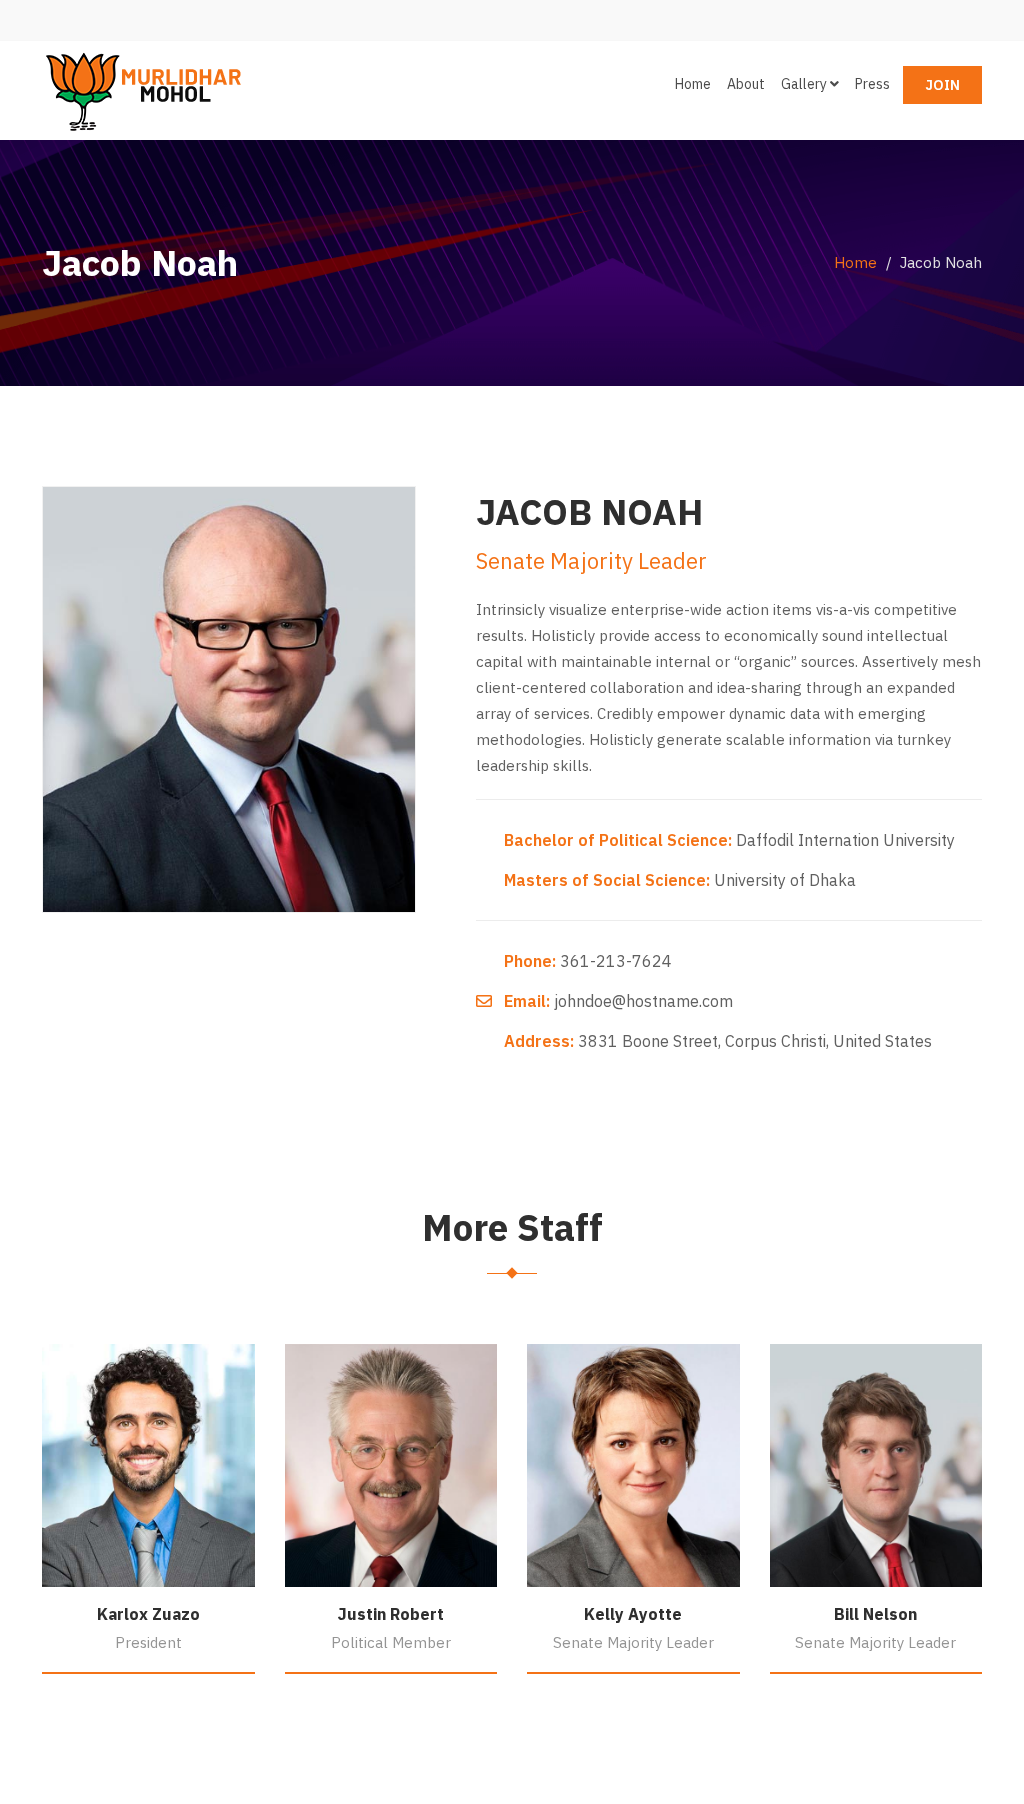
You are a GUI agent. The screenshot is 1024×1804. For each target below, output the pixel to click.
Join (942, 85)
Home (693, 84)
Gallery (805, 84)
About (746, 84)
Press (872, 84)
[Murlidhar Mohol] (142, 85)
